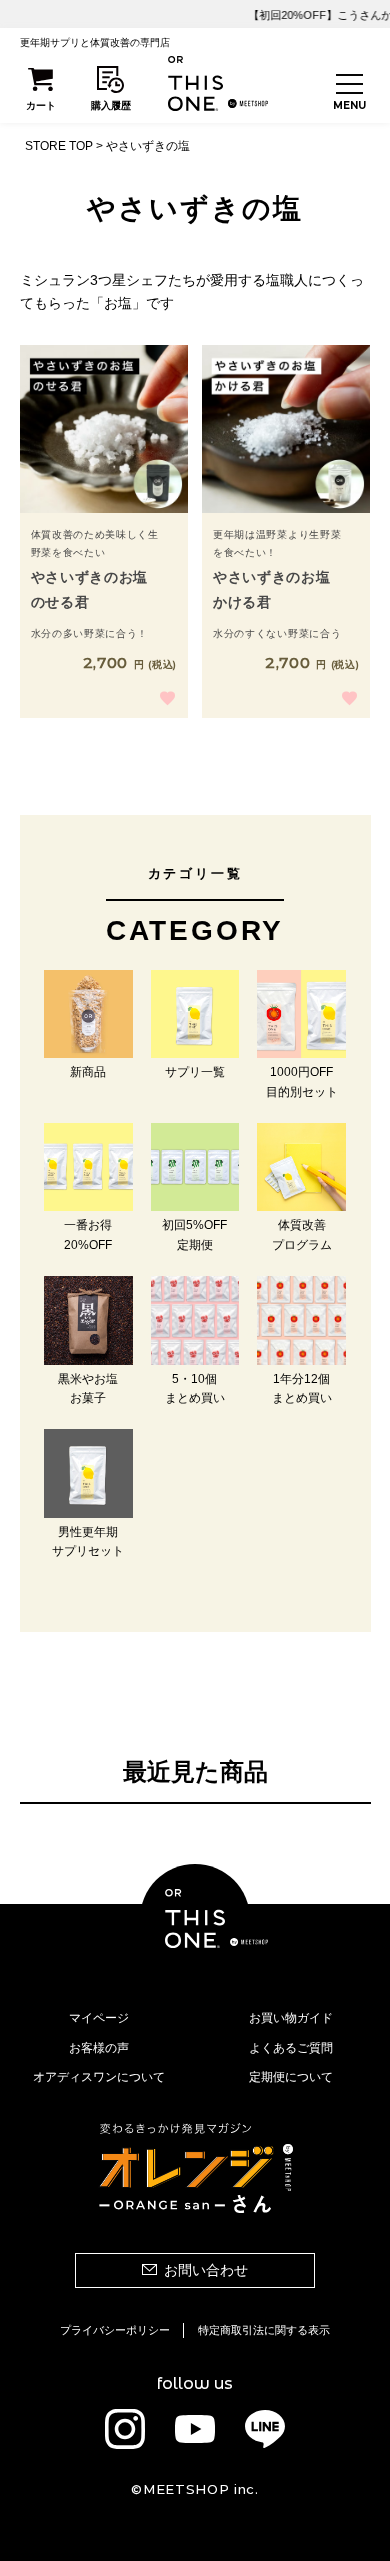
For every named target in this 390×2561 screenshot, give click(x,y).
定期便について (291, 2077)
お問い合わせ (206, 2270)
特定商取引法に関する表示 (264, 2330)
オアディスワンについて (99, 2077)
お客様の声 (99, 2048)
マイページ (99, 2018)
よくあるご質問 (291, 2048)
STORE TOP (59, 146)
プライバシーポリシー (115, 2330)
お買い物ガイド (291, 2018)
